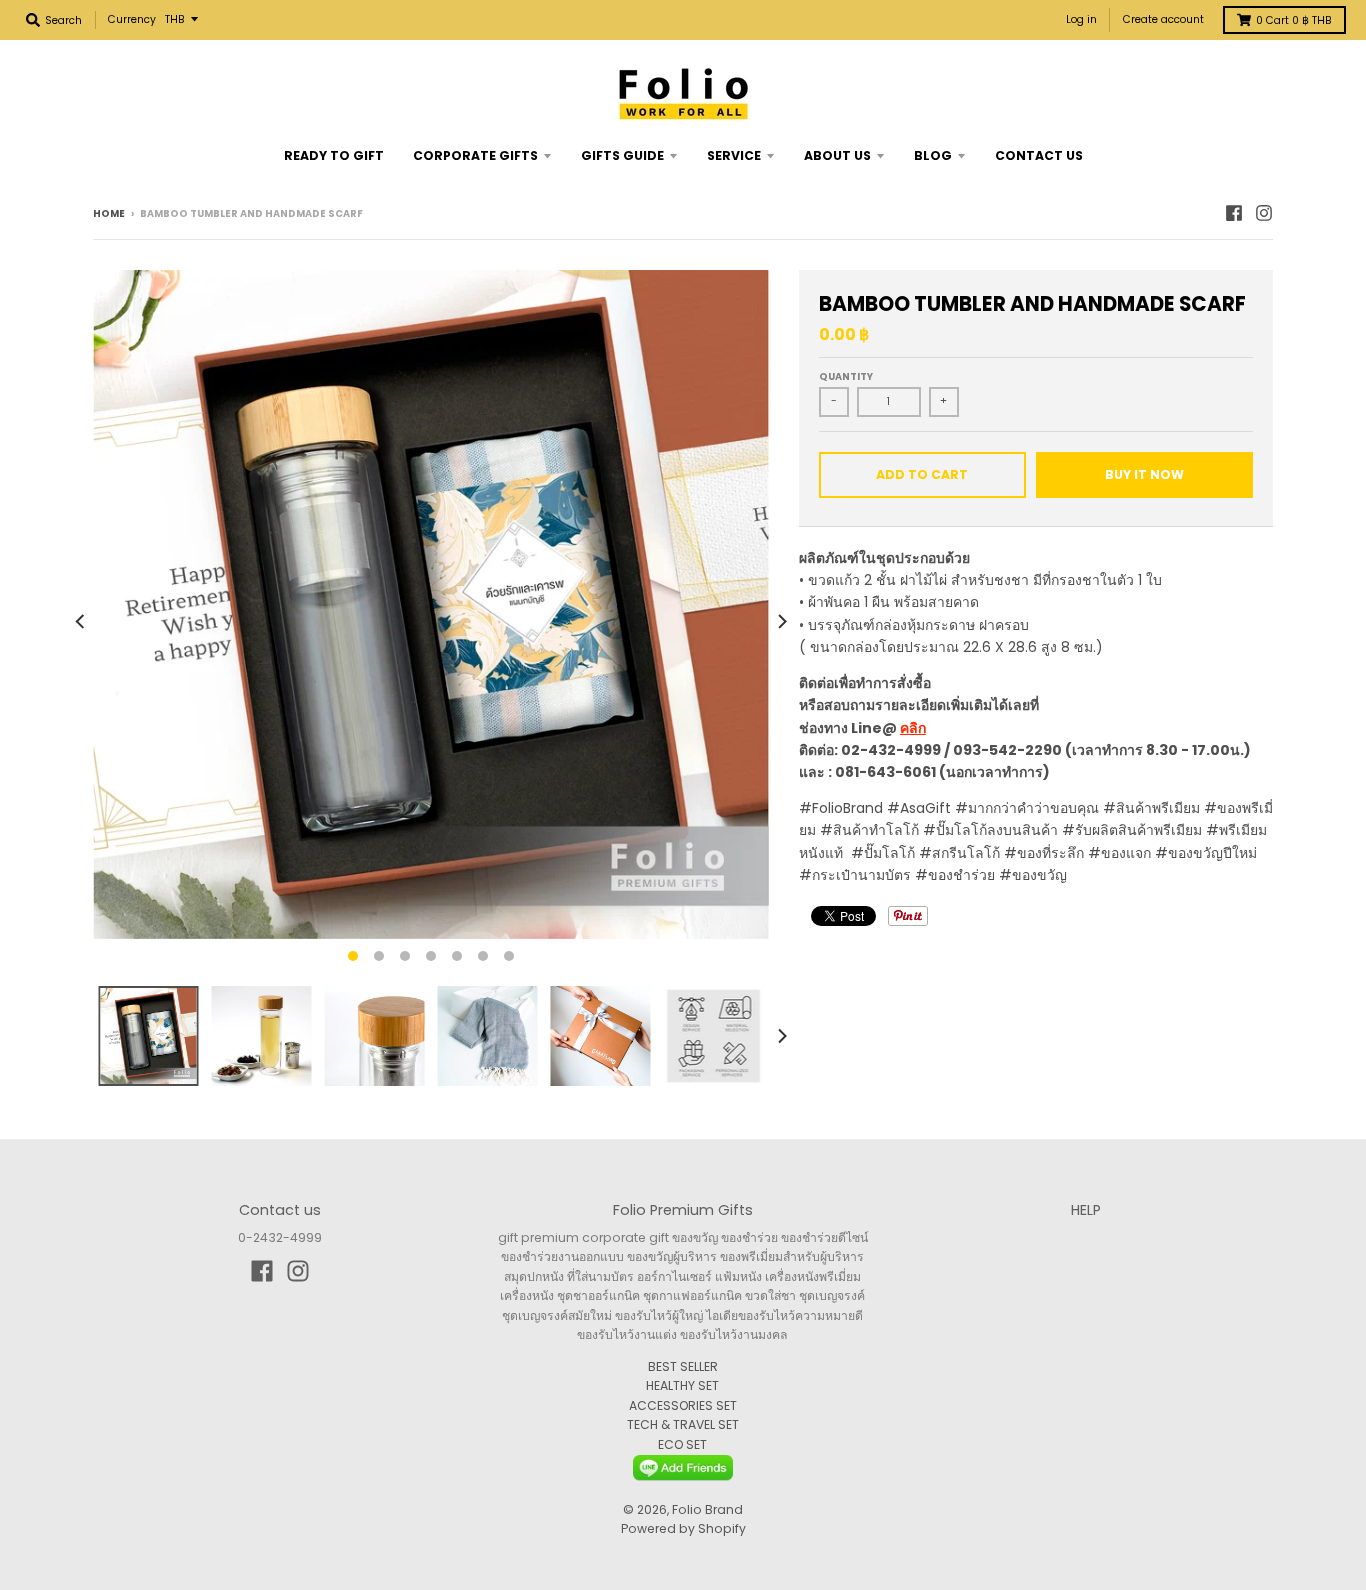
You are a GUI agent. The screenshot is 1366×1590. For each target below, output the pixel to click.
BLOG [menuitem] (933, 155)
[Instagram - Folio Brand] (1264, 213)
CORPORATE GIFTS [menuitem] (475, 155)
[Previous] (81, 621)
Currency (132, 19)
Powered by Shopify (683, 1528)
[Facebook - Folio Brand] (1234, 213)
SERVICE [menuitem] (734, 155)
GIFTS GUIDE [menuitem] (622, 155)
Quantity (846, 376)
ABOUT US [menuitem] (837, 155)
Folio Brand (707, 1509)
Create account (1163, 19)
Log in (1081, 19)
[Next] (781, 621)
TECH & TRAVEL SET (683, 1424)
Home (109, 213)
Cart (1294, 20)
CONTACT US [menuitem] (1039, 155)
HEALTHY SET (682, 1385)
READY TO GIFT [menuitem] (334, 155)
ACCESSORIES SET (683, 1405)
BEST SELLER (683, 1366)
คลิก (913, 728)
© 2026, (647, 1509)
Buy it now (1144, 474)
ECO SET (682, 1444)
